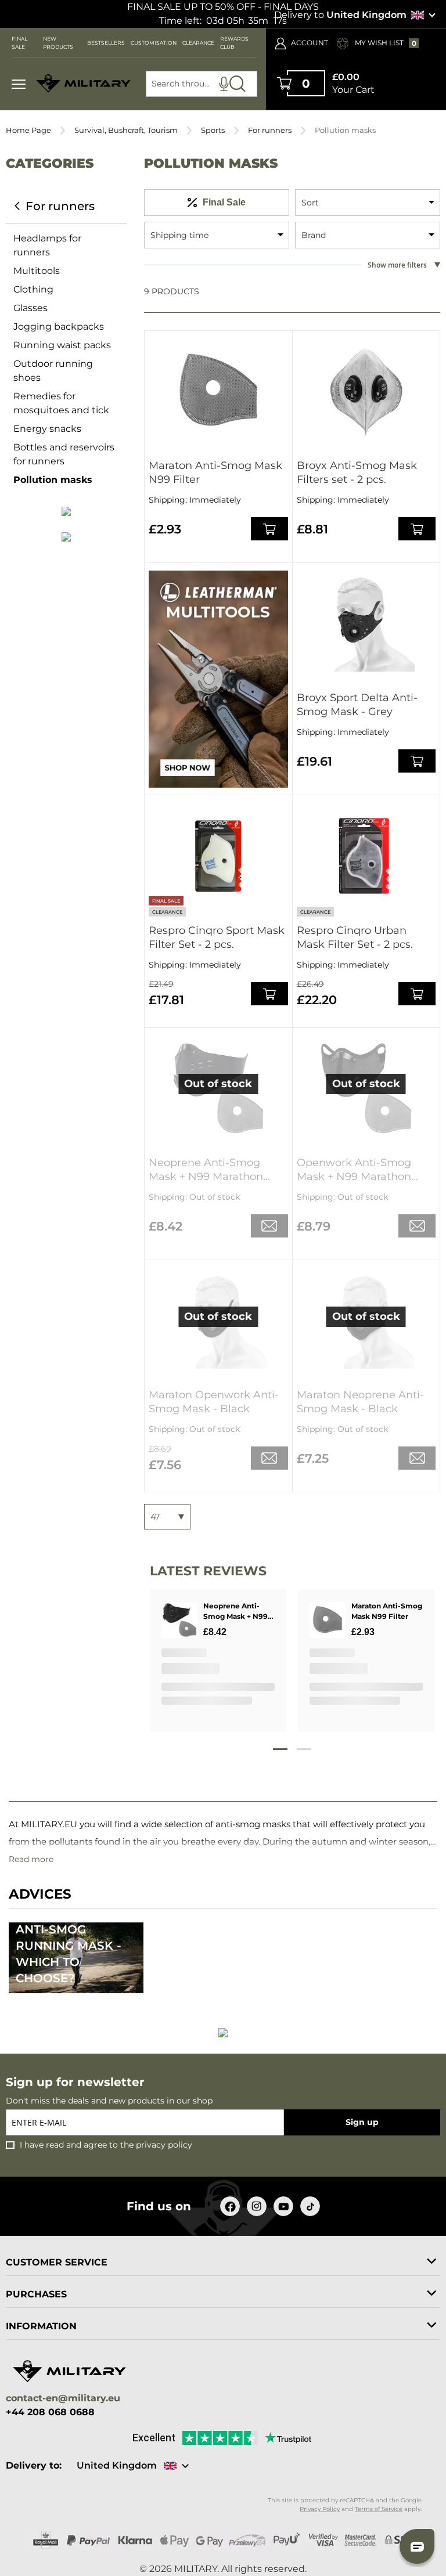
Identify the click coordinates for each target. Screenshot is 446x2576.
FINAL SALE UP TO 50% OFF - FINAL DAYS (223, 7)
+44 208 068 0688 (50, 2412)
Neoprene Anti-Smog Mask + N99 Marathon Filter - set (206, 1170)
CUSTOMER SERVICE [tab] (57, 2262)
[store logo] (84, 84)
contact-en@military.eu (63, 2399)
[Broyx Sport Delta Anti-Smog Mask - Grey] (366, 623)
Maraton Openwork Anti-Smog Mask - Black (214, 1402)
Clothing (33, 289)
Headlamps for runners (47, 245)
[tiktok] (310, 2206)
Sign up (362, 2122)
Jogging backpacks (59, 326)
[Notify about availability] (269, 1226)
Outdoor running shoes (53, 371)
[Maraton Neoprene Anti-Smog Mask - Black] (366, 1321)
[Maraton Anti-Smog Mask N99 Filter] (218, 391)
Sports (213, 130)
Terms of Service (379, 2509)
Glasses (30, 308)
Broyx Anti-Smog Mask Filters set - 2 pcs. (357, 472)
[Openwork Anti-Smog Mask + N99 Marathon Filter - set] (366, 1088)
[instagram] (257, 2206)
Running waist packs (62, 345)
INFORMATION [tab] (41, 2326)
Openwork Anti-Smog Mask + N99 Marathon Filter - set (354, 1170)
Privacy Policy (320, 2509)
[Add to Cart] (269, 529)
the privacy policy (156, 2145)
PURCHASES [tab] (36, 2294)
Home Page (28, 130)
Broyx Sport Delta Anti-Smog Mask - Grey (357, 705)
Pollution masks (53, 480)
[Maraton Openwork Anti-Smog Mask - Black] (218, 1321)
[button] (417, 2546)
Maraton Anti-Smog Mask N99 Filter (215, 472)
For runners (270, 130)
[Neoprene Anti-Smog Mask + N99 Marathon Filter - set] (218, 1088)
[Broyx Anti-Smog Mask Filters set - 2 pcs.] (366, 391)
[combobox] (202, 84)
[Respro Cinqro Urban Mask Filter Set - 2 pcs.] (366, 856)
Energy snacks (47, 429)
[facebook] (230, 2206)
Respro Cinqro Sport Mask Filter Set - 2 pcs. (217, 937)
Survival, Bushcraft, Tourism (126, 130)
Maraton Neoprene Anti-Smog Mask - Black (360, 1402)
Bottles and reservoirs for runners (64, 454)
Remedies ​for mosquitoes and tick (61, 403)
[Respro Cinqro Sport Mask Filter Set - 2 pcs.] (218, 856)
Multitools (37, 271)
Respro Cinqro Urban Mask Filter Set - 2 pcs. (355, 937)
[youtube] (283, 2206)
